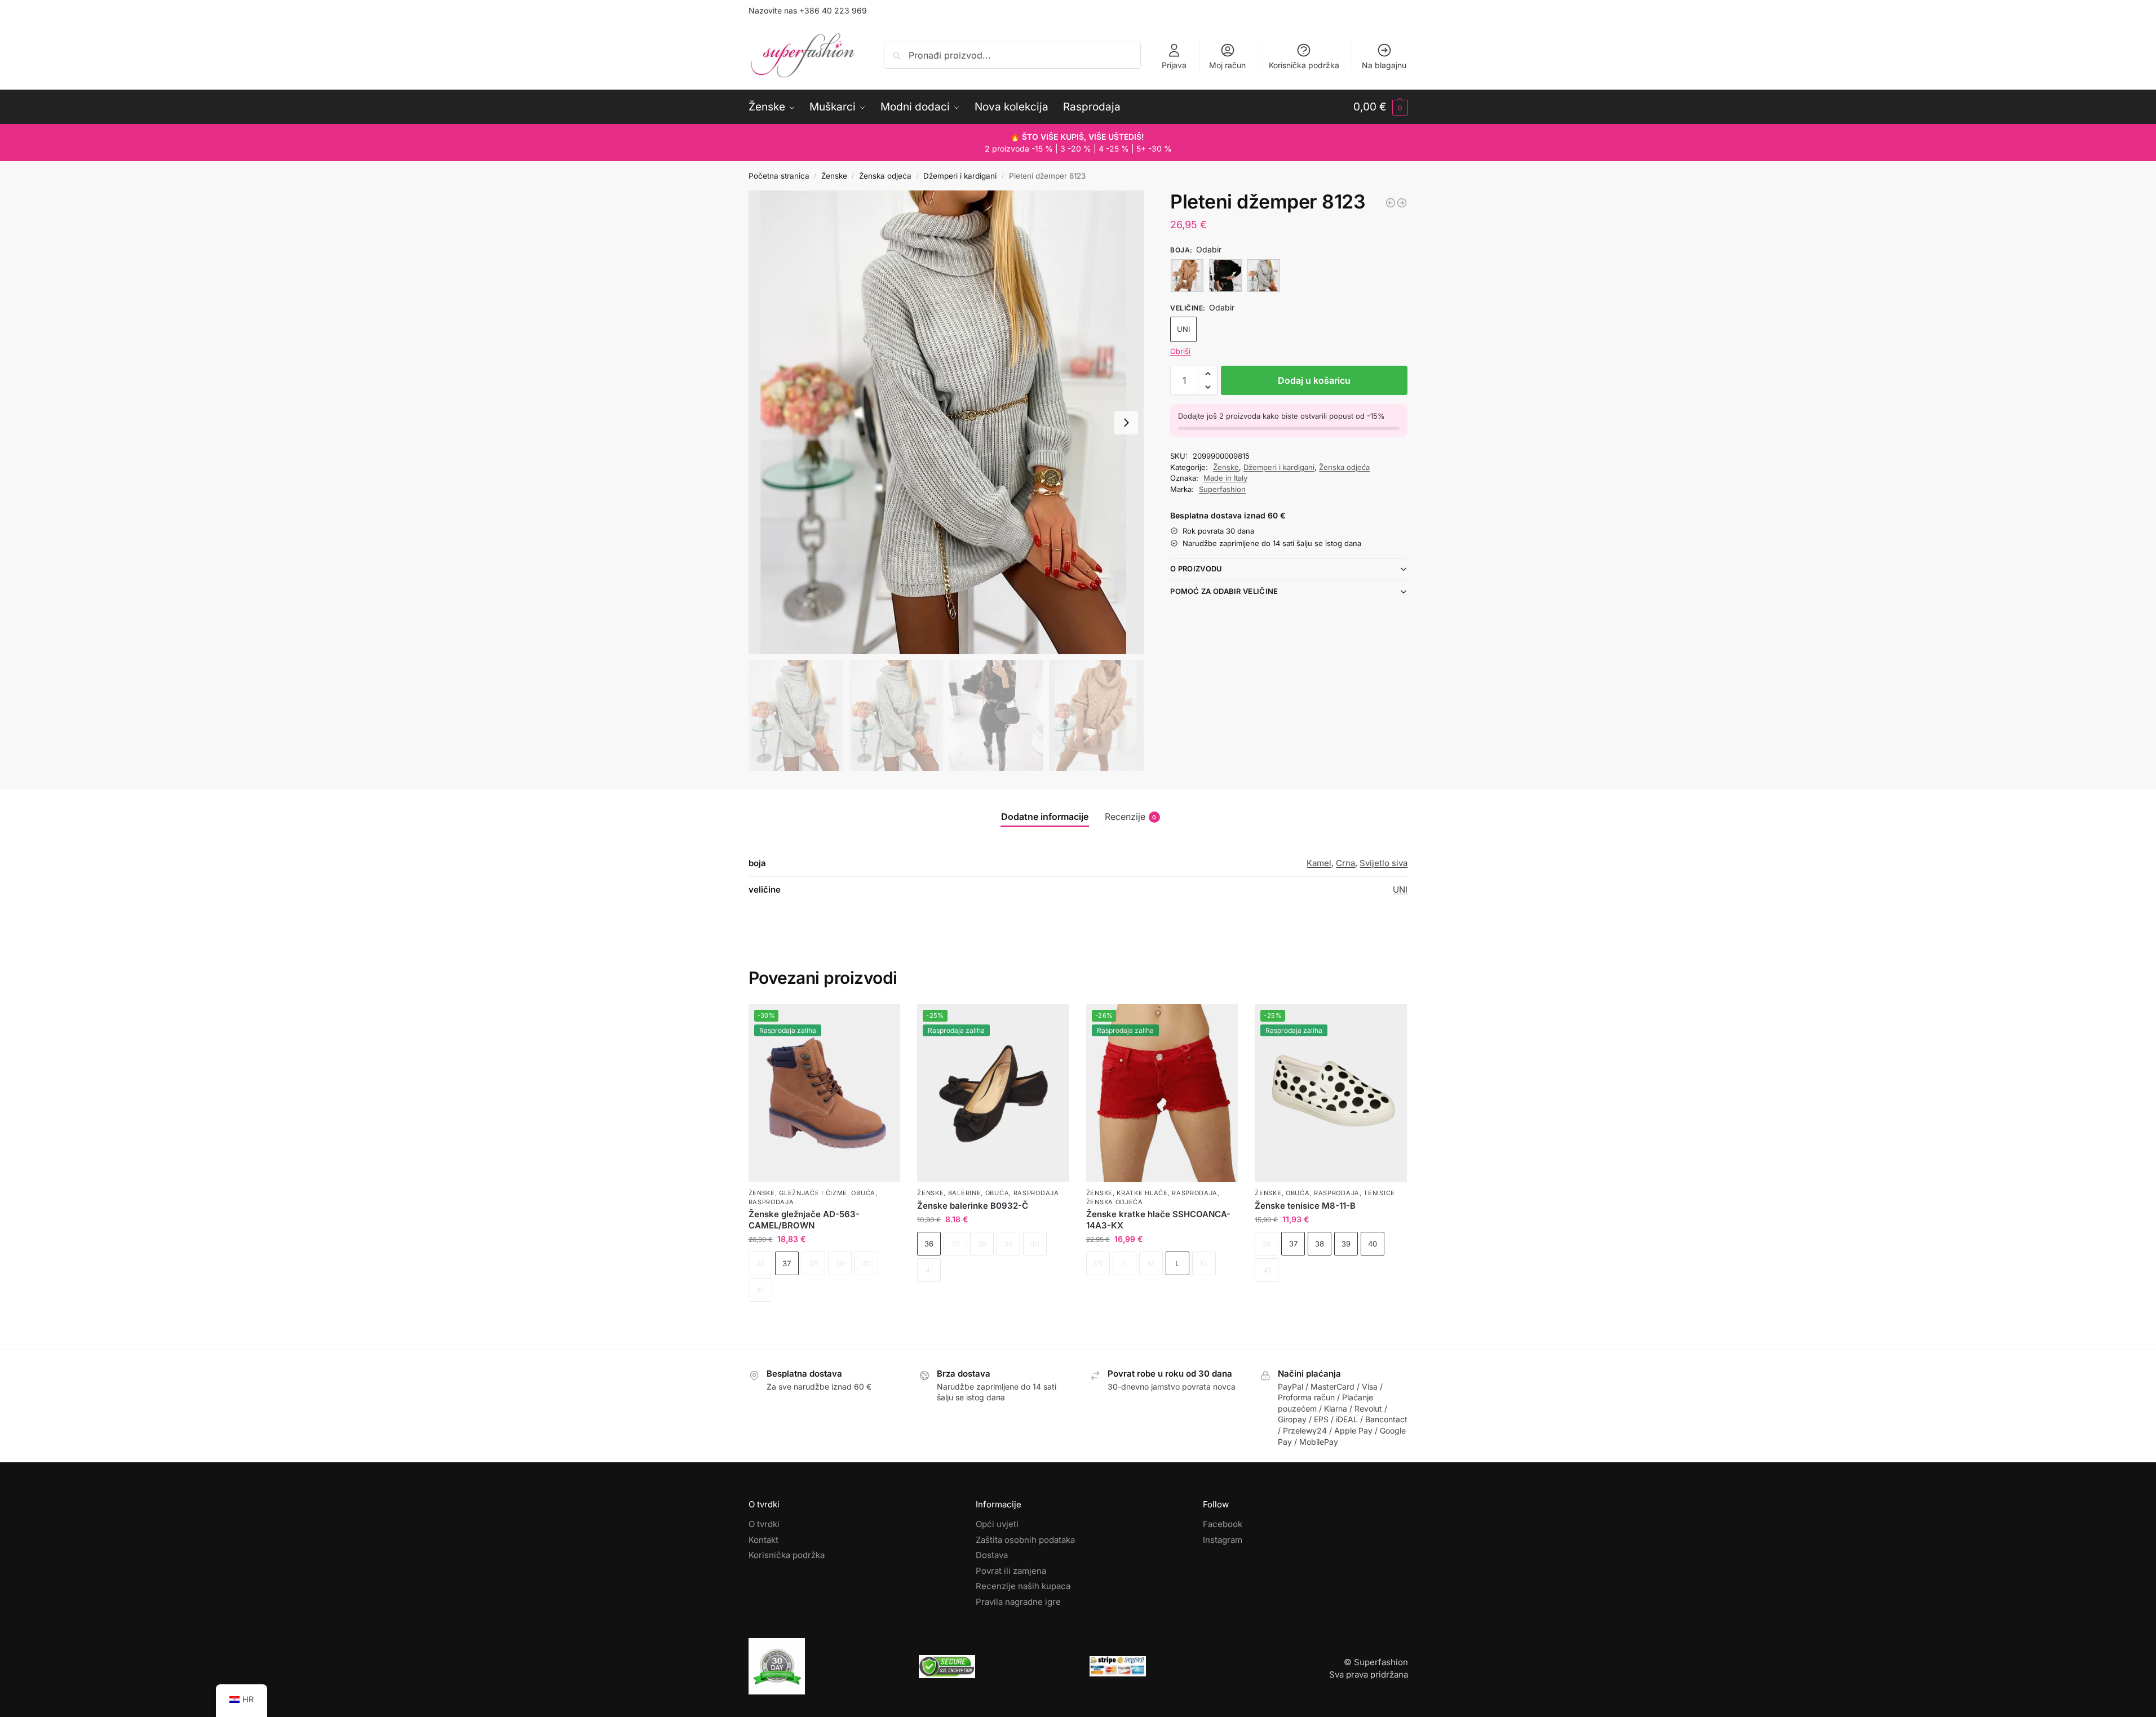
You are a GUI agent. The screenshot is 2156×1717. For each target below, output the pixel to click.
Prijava (1174, 65)
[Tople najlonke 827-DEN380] (1402, 203)
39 (1346, 1244)
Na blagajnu (1384, 65)
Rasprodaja (771, 1202)
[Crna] (1225, 276)
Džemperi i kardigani (960, 176)
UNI (1183, 329)
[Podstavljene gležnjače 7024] (1391, 203)
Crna (1345, 863)
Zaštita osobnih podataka (1025, 1540)
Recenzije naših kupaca (1023, 1586)
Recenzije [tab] (1131, 817)
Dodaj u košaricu (1314, 380)
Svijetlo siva (1384, 863)
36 (929, 1244)
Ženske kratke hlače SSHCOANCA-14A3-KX (1158, 1220)
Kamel (1319, 863)
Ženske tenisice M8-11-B (1305, 1206)
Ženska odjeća (885, 176)
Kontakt (763, 1540)
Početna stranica (779, 176)
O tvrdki (764, 1524)
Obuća (863, 1193)
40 (1373, 1244)
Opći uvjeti (997, 1524)
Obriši (1180, 351)
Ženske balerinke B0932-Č (973, 1206)
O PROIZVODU (1196, 569)
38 (1320, 1244)
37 (787, 1263)
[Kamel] (1187, 276)
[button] (1381, 107)
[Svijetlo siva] (1264, 276)
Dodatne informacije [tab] (1045, 817)
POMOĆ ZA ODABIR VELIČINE (1224, 591)
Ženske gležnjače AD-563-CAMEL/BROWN (804, 1220)
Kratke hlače (1142, 1193)
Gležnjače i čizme (813, 1193)
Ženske (834, 176)
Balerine (965, 1193)
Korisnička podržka (1304, 65)
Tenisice (1379, 1193)
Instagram (1223, 1540)
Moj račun (1227, 65)
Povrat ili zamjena (1011, 1571)
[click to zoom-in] (946, 422)
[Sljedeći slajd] (1126, 423)
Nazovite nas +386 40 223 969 (808, 10)
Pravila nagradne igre (1018, 1602)
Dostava (992, 1555)
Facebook (1223, 1524)
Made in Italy (1225, 478)
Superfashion (1222, 489)
